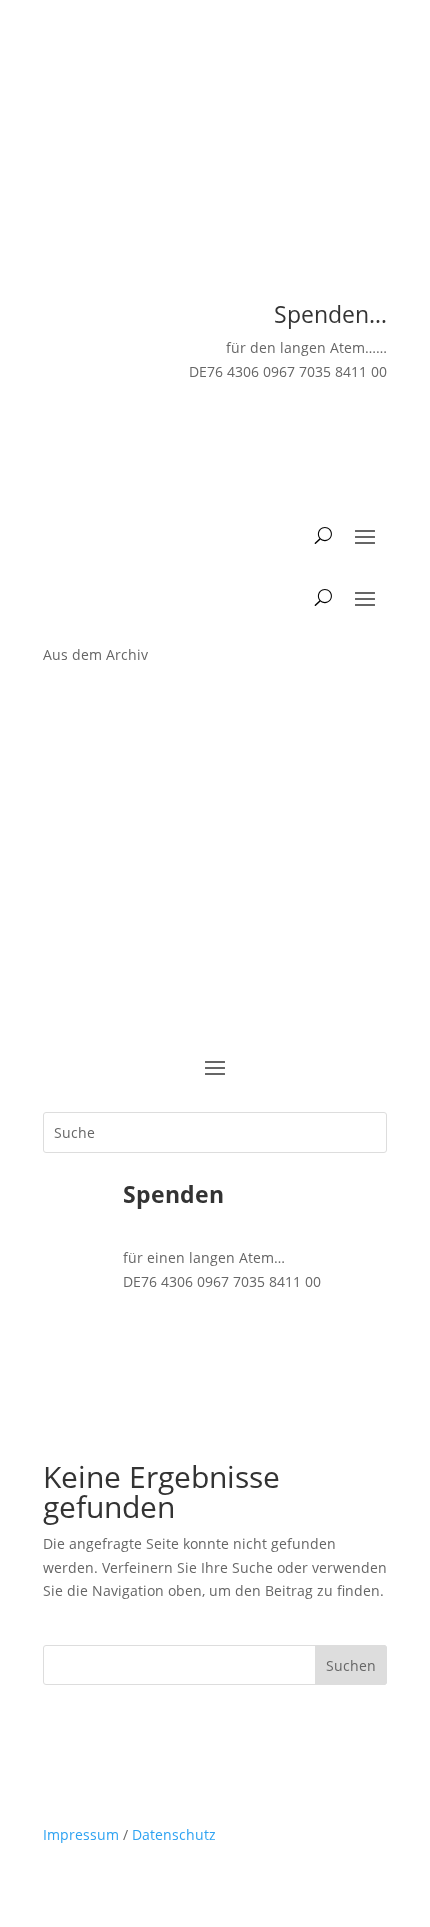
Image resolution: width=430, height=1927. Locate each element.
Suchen (351, 1665)
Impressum (81, 1834)
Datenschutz (174, 1834)
